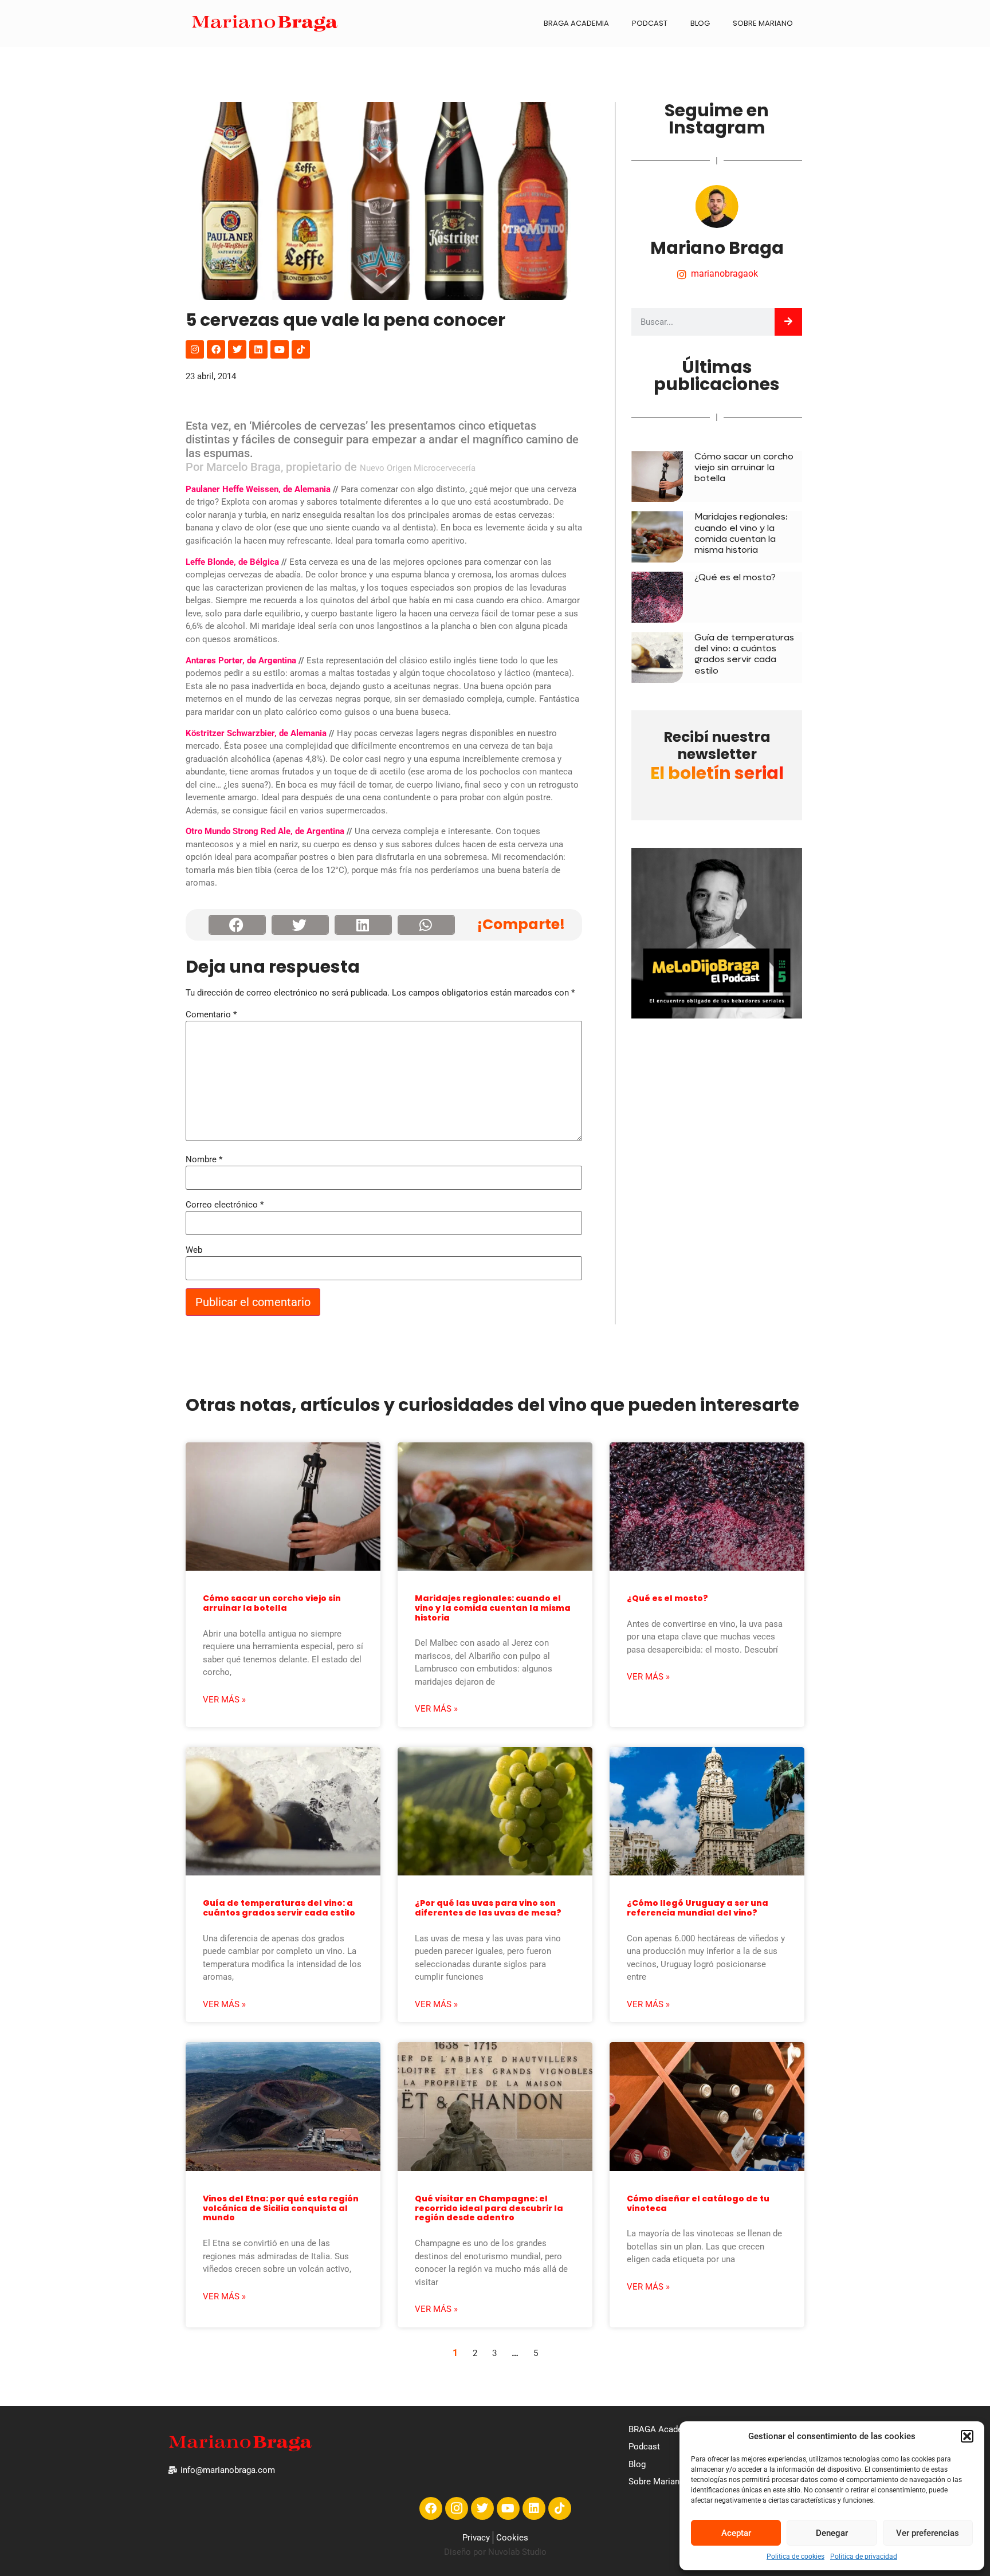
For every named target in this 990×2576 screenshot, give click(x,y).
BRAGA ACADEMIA (576, 23)
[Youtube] (280, 349)
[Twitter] (237, 349)
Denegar (832, 2533)
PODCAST (650, 23)
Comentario (211, 1015)
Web (194, 1250)
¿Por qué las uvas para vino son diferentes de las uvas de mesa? (488, 1908)
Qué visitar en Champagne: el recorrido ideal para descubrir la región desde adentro (489, 2208)
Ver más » (224, 1700)
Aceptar (736, 2533)
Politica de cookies (795, 2557)
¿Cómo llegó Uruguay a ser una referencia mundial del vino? (698, 1908)
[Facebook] (216, 349)
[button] (967, 2436)
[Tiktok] (301, 349)
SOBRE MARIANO (763, 23)
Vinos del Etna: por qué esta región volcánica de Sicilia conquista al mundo (281, 2208)
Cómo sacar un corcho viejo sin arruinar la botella (744, 467)
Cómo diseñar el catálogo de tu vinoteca (698, 2203)
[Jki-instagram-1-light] (457, 2508)
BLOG (700, 23)
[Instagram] (195, 349)
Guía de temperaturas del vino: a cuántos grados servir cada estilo (744, 654)
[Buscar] (788, 322)
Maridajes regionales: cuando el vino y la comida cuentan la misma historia (741, 533)
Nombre (204, 1160)
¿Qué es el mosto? (735, 577)
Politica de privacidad (864, 2557)
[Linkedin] (258, 349)
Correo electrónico (225, 1205)
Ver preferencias (928, 2533)
